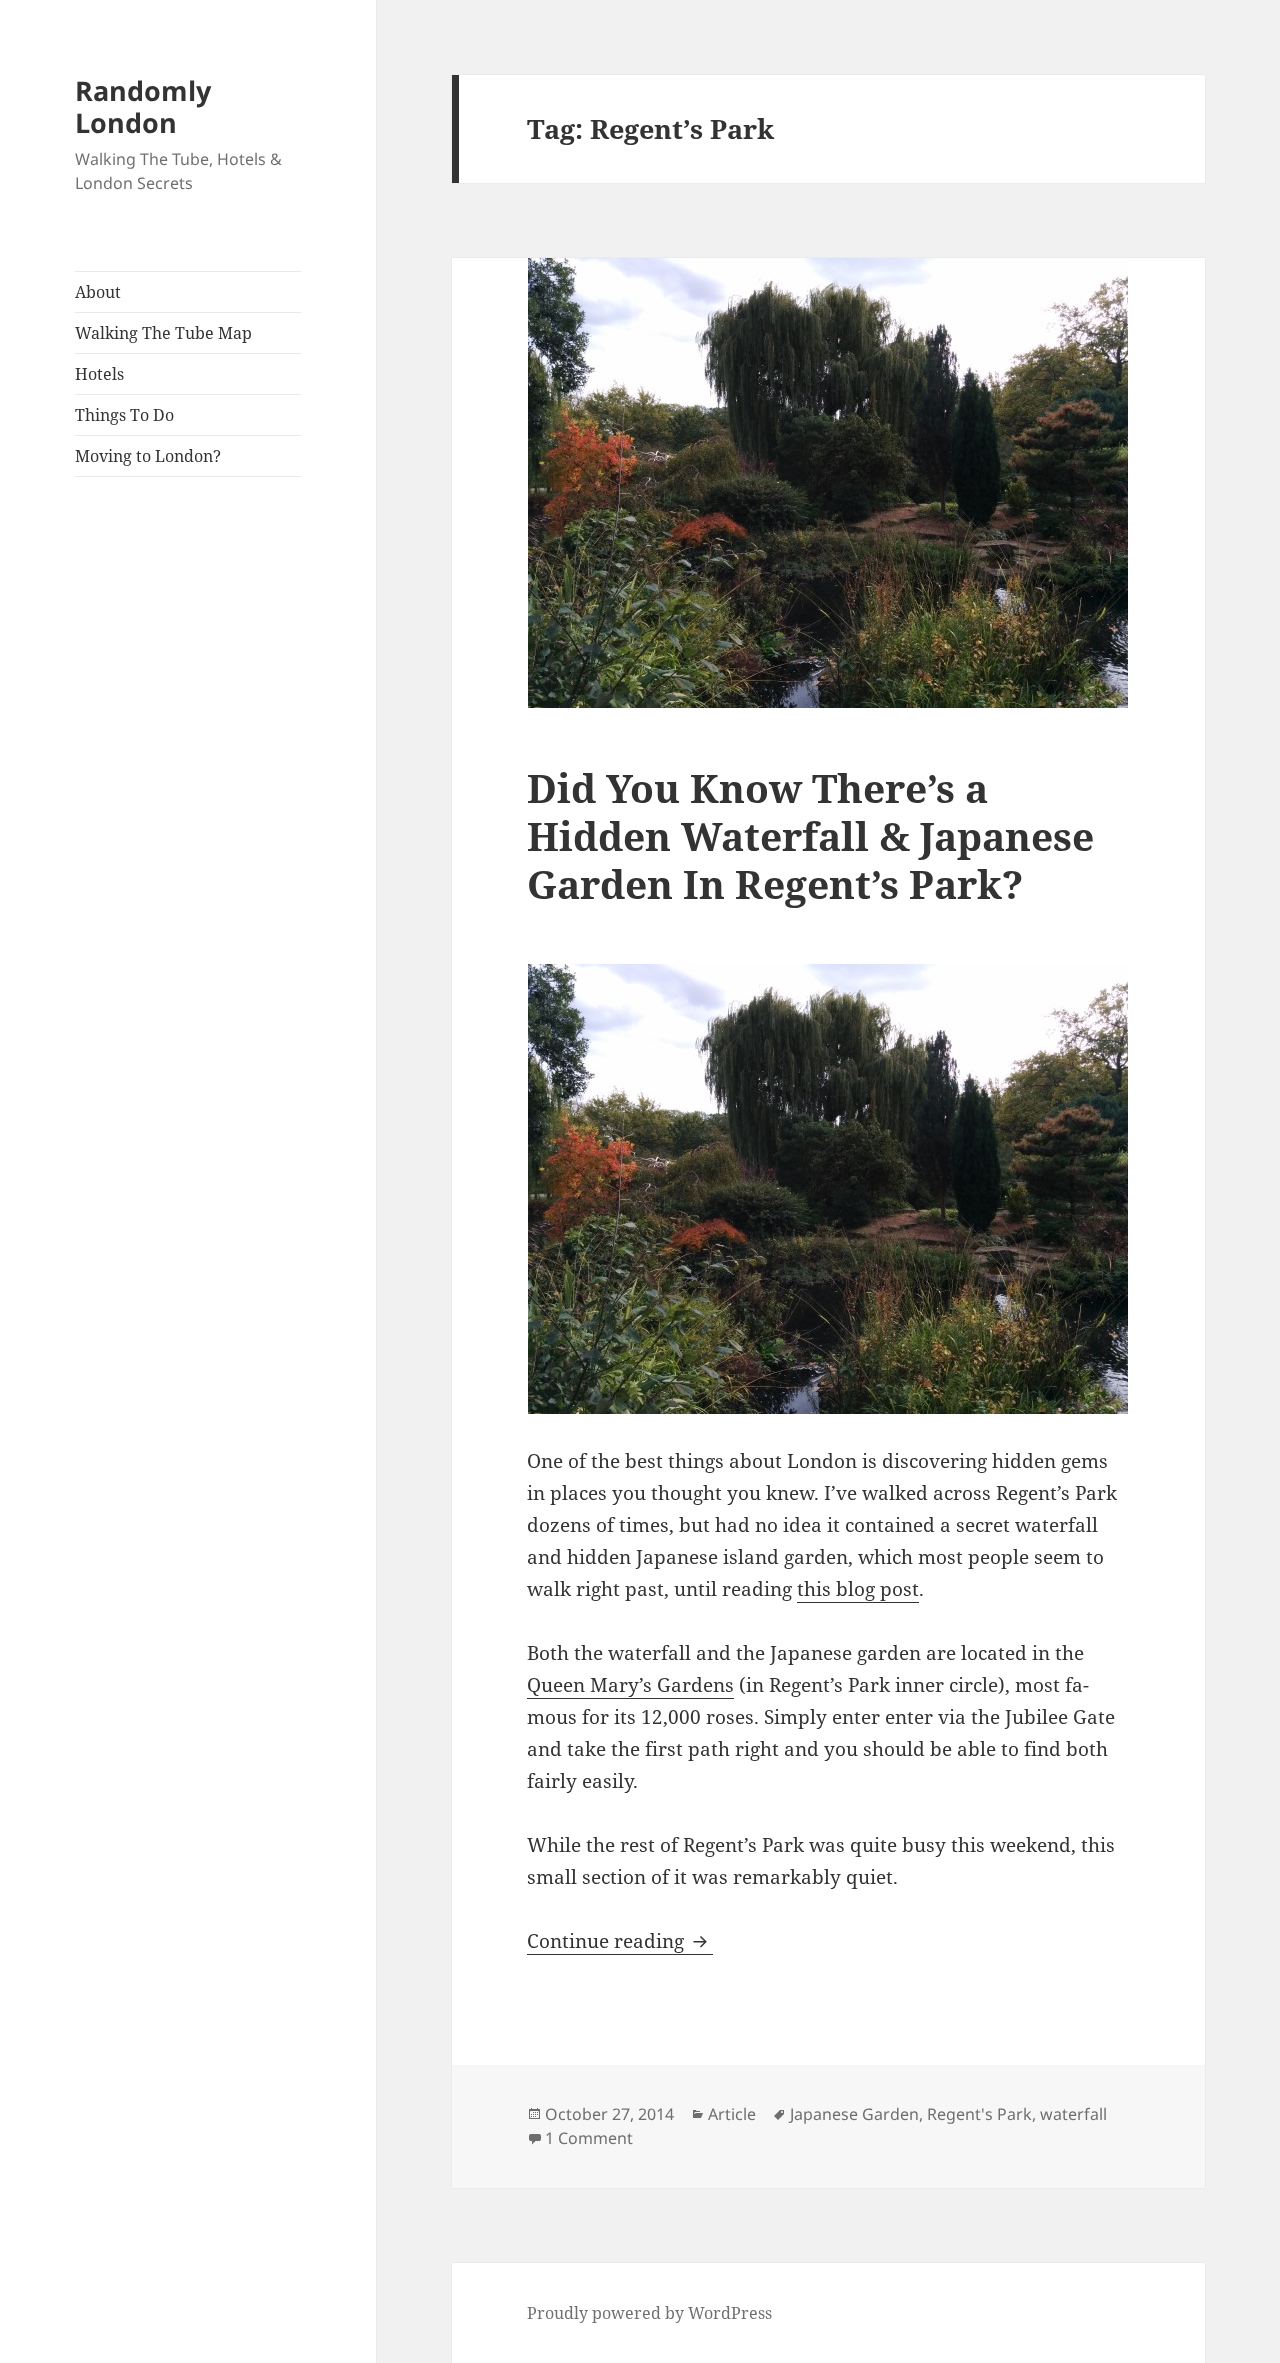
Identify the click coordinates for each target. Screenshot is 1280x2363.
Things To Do (124, 415)
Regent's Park (979, 2114)
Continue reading (620, 1941)
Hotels (99, 374)
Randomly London (143, 106)
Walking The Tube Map (163, 333)
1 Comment (589, 2138)
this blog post (858, 1589)
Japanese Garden (854, 2114)
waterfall (1073, 2114)
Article (732, 2114)
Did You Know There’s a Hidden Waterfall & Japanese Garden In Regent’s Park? (810, 835)
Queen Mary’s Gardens (630, 1685)
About (98, 292)
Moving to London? (148, 456)
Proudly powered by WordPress (649, 2313)
